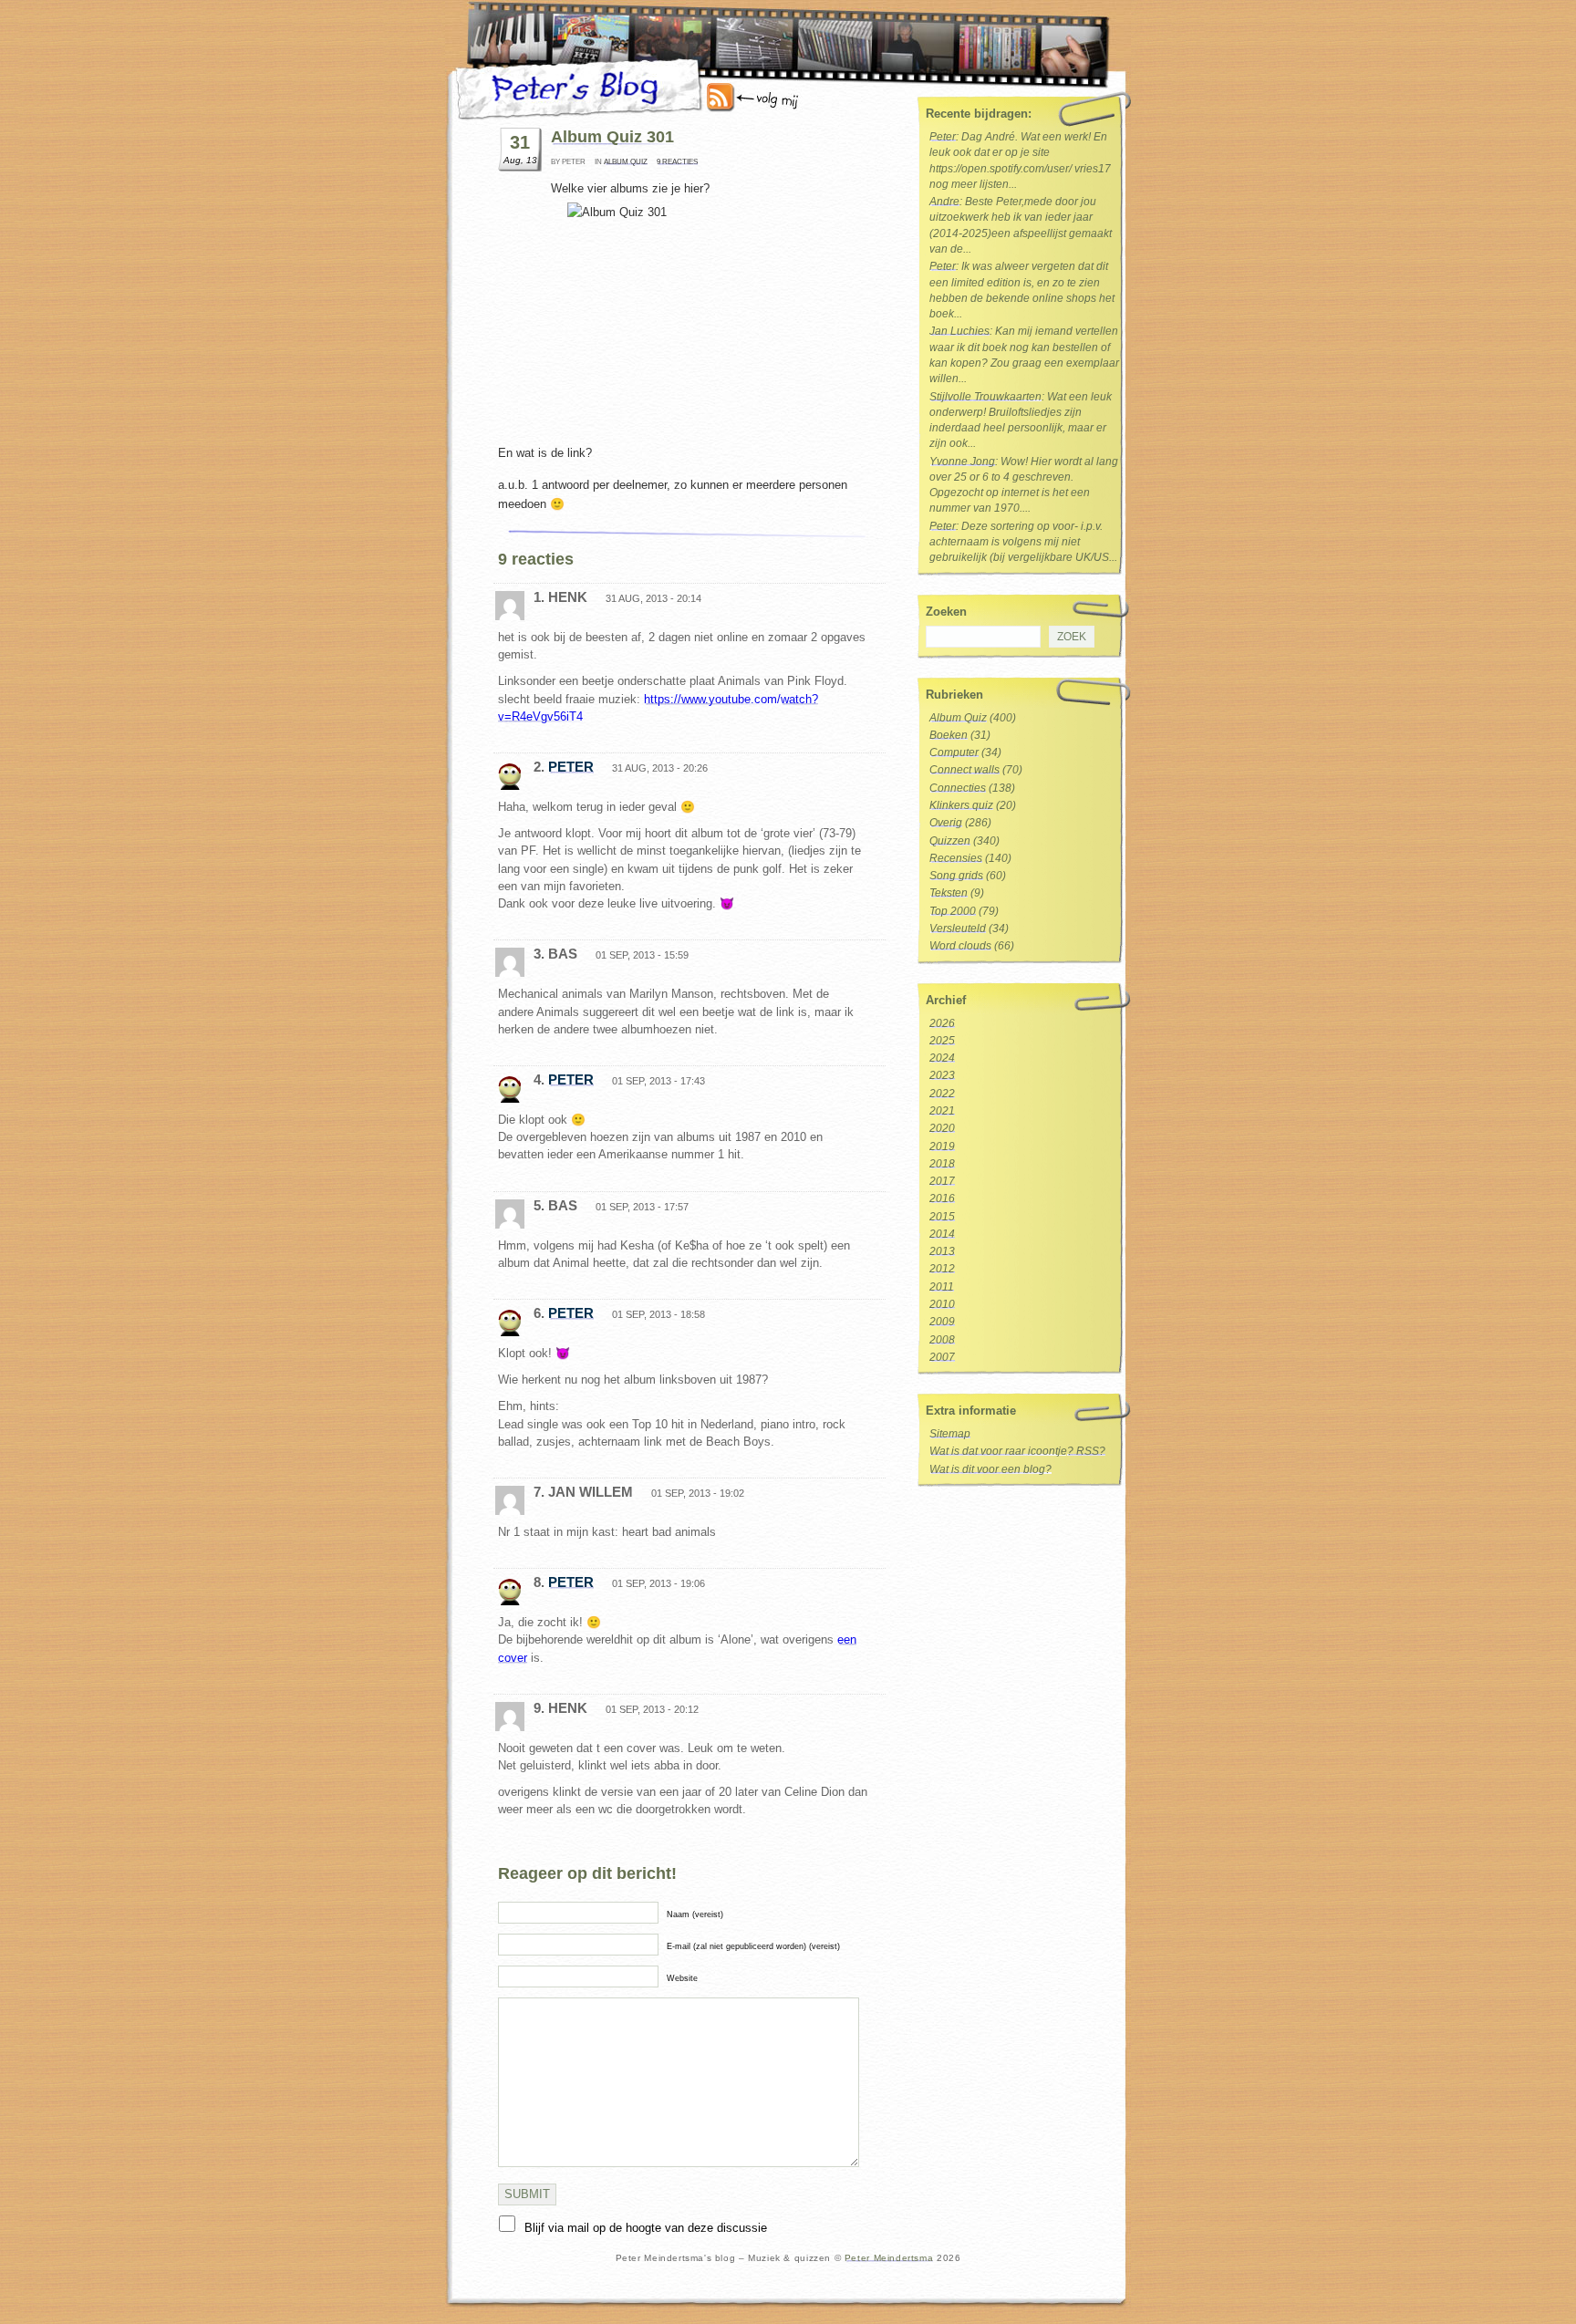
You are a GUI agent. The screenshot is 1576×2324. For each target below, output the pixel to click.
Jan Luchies (959, 331)
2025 (942, 1041)
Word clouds (960, 946)
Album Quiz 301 (612, 137)
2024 (942, 1058)
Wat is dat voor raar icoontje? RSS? (1017, 1451)
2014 (942, 1234)
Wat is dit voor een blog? (990, 1469)
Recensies (956, 858)
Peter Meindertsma (889, 2258)
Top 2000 (953, 911)
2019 (942, 1146)
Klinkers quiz (961, 805)
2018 (942, 1164)
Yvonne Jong (962, 462)
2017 (942, 1181)
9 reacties (677, 162)
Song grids (956, 876)
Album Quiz (626, 162)
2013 (942, 1251)
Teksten (949, 893)
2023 (942, 1075)
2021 (942, 1111)
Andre (944, 202)
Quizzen (950, 841)
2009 (942, 1322)
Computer (954, 752)
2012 (942, 1269)
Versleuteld (958, 929)
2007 (942, 1357)
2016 (942, 1198)
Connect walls (964, 770)
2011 (942, 1287)
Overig (946, 823)
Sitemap (950, 1434)
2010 (942, 1304)
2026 (942, 1023)
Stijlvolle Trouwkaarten (985, 397)
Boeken (949, 735)
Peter (571, 767)
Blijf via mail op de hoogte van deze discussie (646, 2228)
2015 (942, 1217)
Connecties (958, 788)
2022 (942, 1094)
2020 (942, 1128)
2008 (942, 1340)
